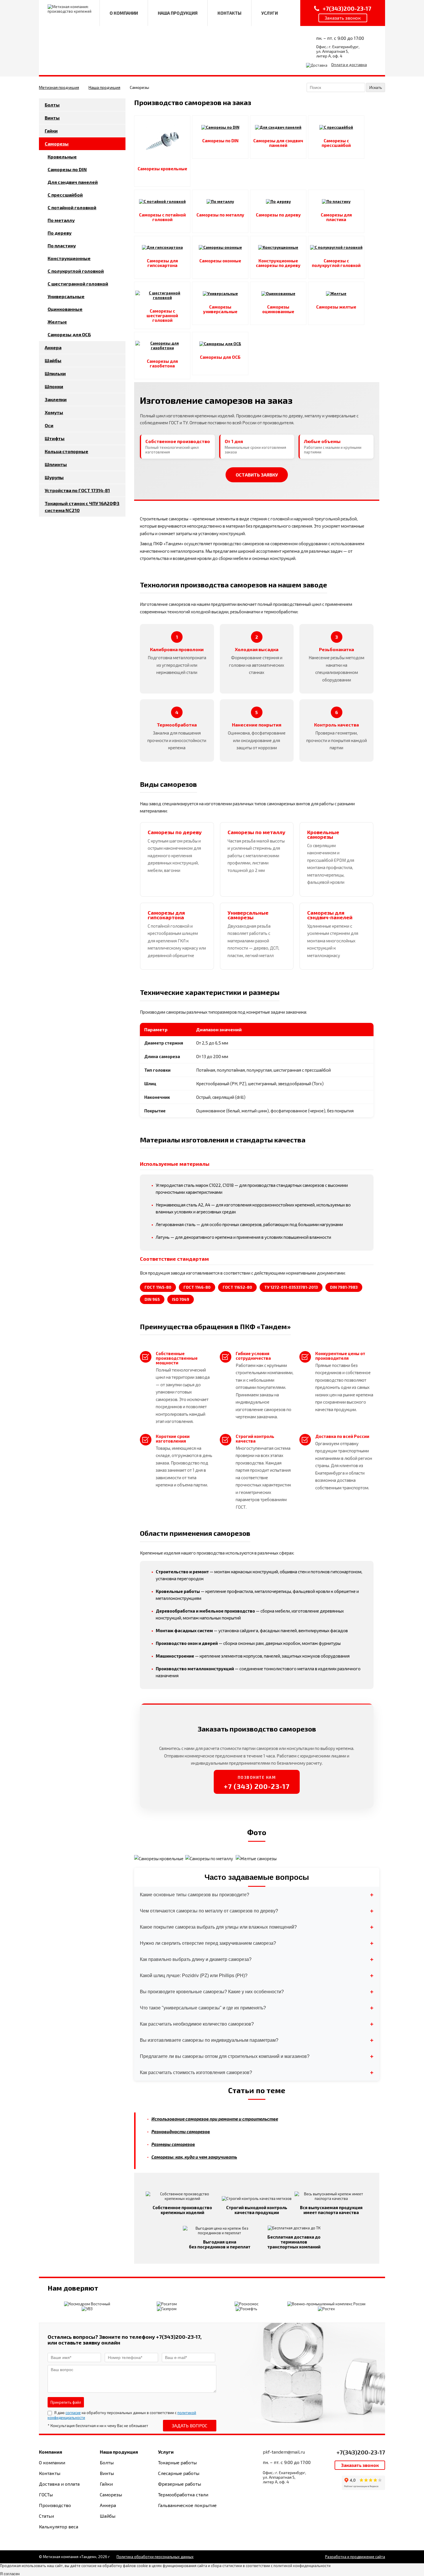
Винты (52, 118)
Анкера (53, 347)
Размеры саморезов (173, 2144)
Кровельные (62, 157)
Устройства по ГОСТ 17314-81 (77, 490)
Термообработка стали (183, 2494)
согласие (73, 2413)
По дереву (60, 233)
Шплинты (56, 464)
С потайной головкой (72, 207)
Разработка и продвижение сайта (355, 2557)
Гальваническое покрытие (187, 2505)
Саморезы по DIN (67, 169)
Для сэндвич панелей (73, 182)
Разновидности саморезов (181, 2132)
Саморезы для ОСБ (69, 334)
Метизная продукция (59, 87)
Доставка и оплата (59, 2484)
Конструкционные (69, 258)
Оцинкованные (65, 309)
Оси (49, 425)
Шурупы (54, 477)
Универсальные (66, 296)
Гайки (51, 131)
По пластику (62, 245)
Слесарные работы (179, 2473)
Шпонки (54, 386)
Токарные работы (177, 2462)
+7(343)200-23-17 (361, 2452)
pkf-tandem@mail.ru (284, 2452)
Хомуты (54, 412)
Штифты (55, 438)
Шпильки (55, 373)
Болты (52, 105)
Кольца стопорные (66, 451)
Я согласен (10, 2574)
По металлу (61, 220)
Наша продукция (104, 87)
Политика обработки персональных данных (155, 2557)
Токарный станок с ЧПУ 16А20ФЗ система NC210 (82, 507)
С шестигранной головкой (78, 284)
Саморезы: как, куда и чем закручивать (194, 2157)
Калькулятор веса (59, 2527)
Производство (55, 2505)
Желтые (57, 322)
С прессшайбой (65, 195)
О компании (52, 2462)
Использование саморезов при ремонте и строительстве (215, 2119)
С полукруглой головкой (76, 271)
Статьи (46, 2516)
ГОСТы (46, 2494)
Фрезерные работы (180, 2484)
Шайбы (53, 360)
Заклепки (56, 399)
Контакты (50, 2473)
